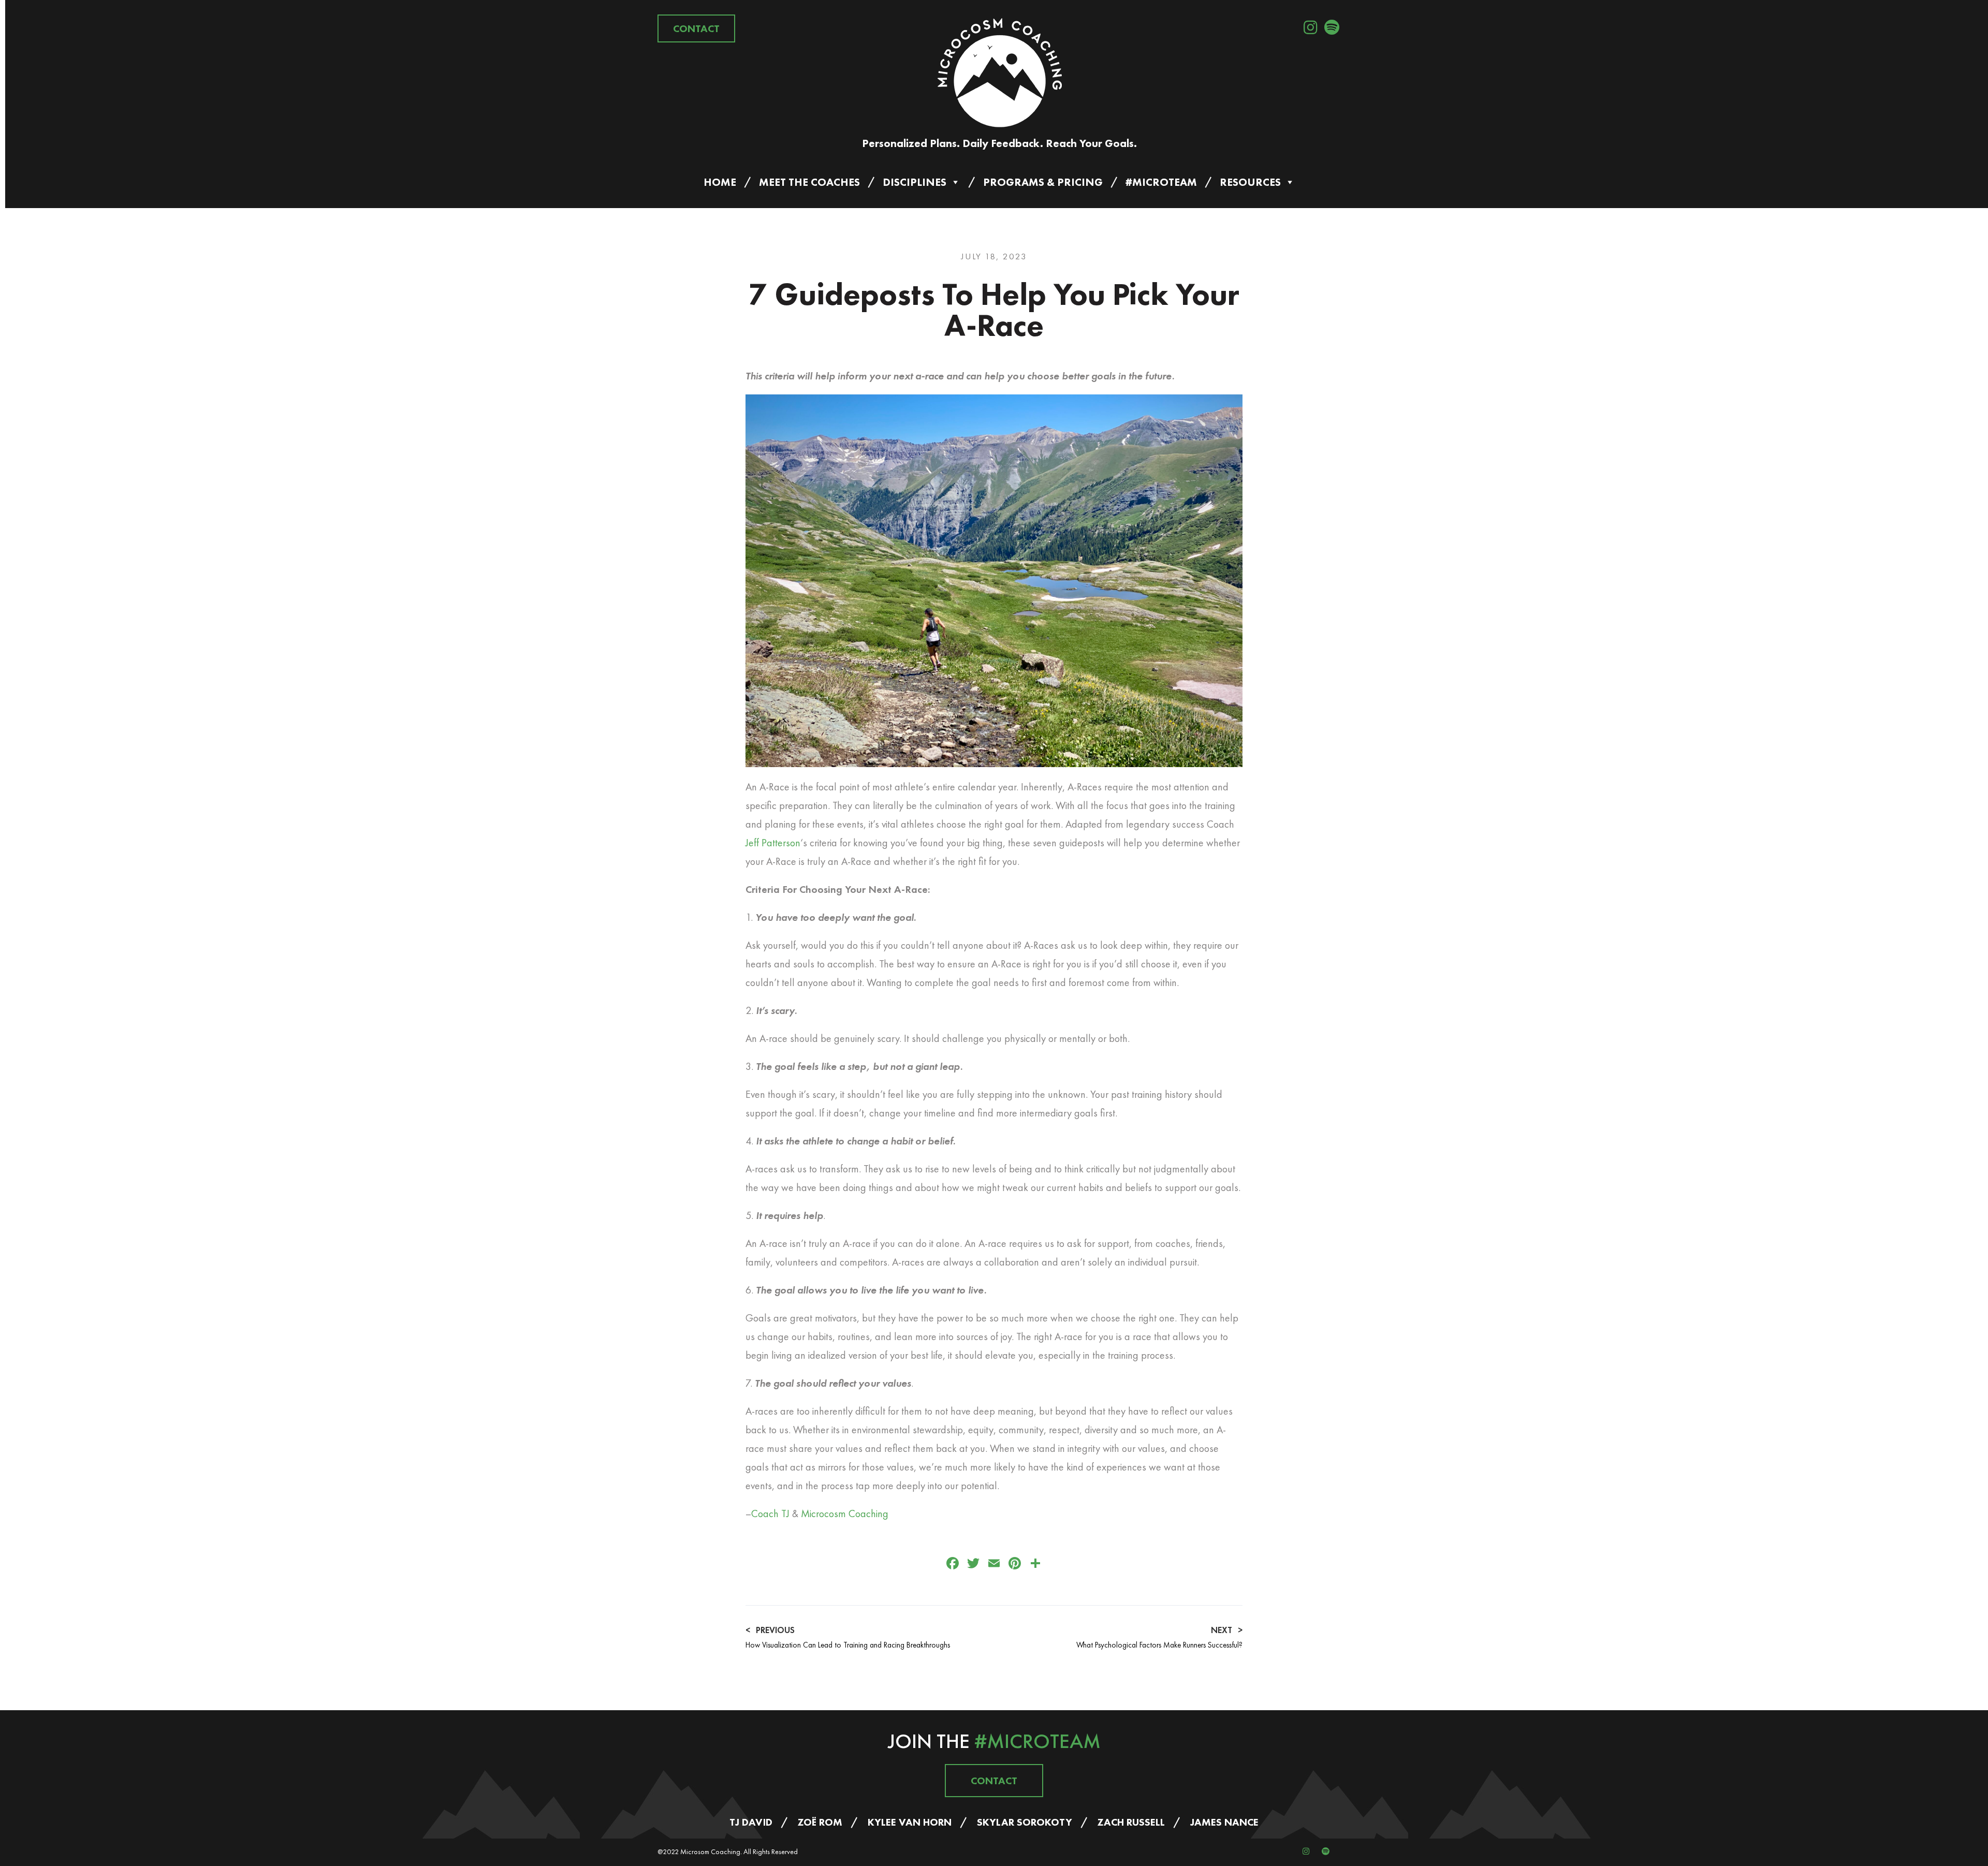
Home (720, 182)
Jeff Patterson (773, 843)
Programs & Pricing (1043, 182)
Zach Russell (1131, 1822)
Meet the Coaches (809, 182)
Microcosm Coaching (845, 1514)
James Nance (1224, 1822)
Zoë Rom (820, 1822)
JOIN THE (994, 1741)
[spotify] (1332, 27)
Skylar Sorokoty (1025, 1822)
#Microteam (1161, 182)
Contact (696, 28)
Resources (1250, 182)
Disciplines (915, 182)
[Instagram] (1310, 27)
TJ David (751, 1822)
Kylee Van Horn (910, 1822)
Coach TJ (770, 1514)
